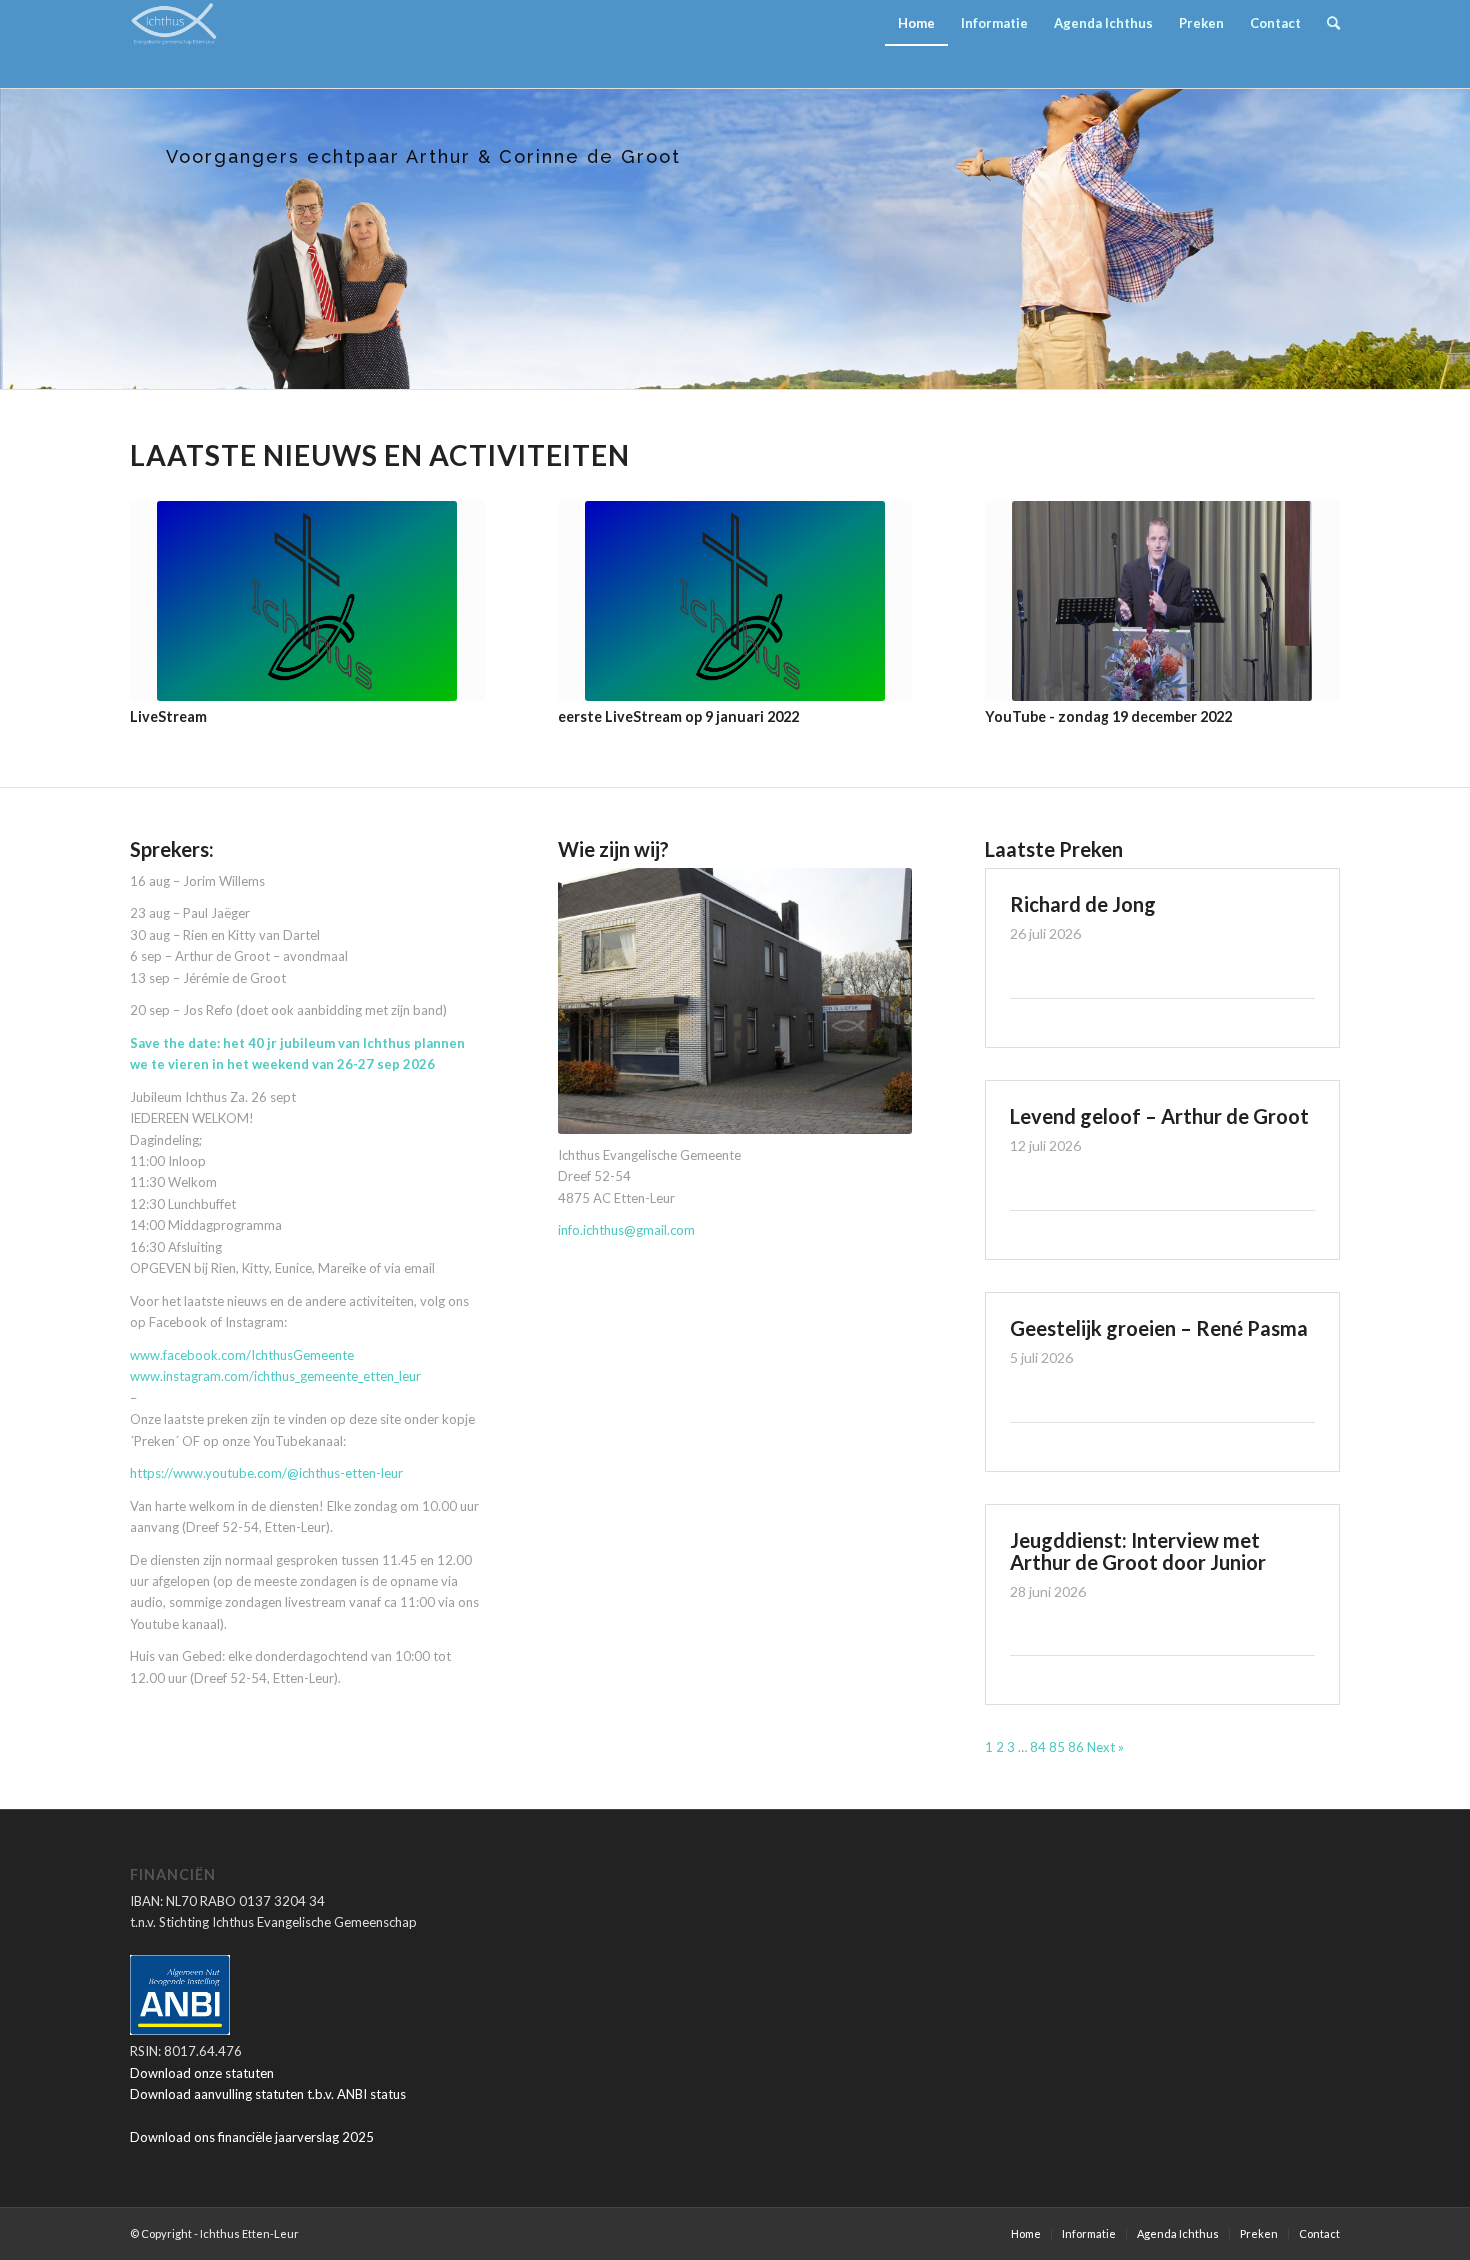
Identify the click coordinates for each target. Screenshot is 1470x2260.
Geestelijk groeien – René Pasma (1159, 1328)
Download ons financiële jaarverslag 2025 (252, 2137)
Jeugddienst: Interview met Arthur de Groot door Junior (1138, 1551)
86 (1076, 1747)
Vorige (160, 590)
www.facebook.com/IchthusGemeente (242, 1355)
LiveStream (168, 716)
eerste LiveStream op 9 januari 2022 (678, 716)
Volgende (1310, 590)
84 (1038, 1747)
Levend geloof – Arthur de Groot (1159, 1116)
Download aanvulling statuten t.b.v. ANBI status (268, 2094)
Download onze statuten (202, 2073)
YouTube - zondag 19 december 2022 (1108, 716)
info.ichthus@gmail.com (626, 1230)
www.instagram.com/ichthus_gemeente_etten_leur (275, 1376)
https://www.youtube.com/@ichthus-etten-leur (266, 1473)
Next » (1105, 1747)
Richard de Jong (1083, 904)
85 (1057, 1747)
